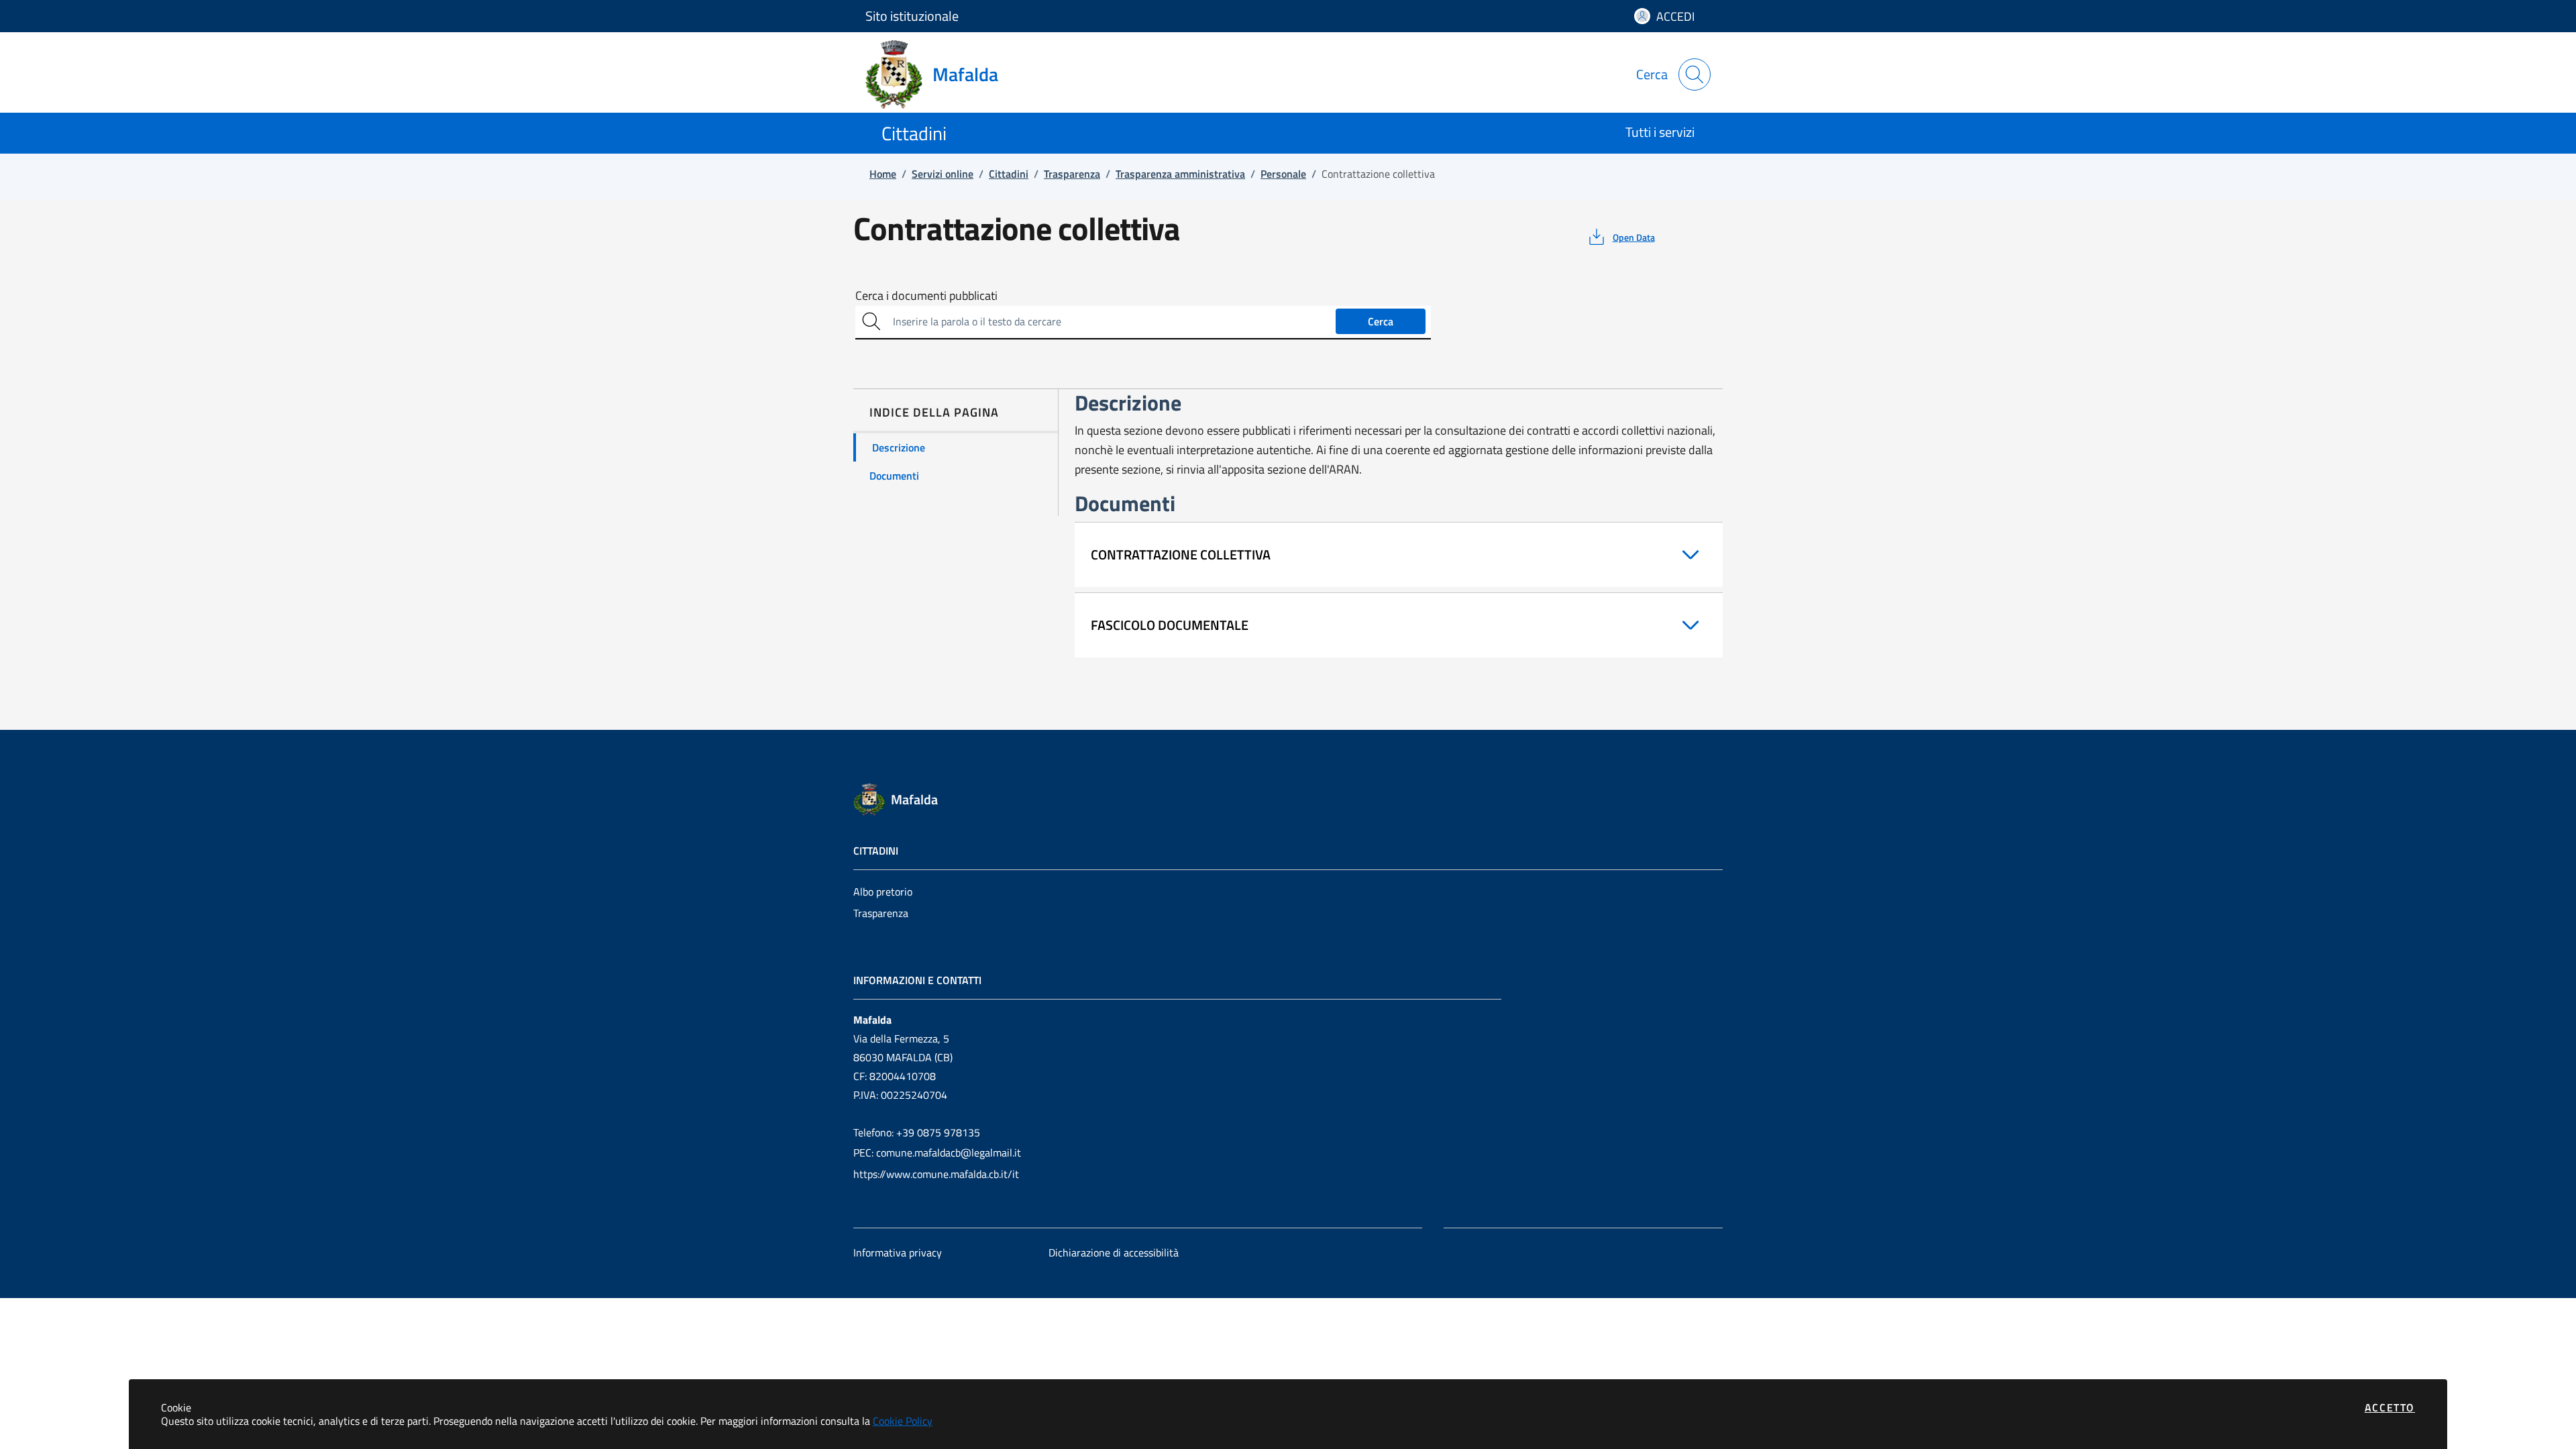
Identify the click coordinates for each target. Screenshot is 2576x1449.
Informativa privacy (898, 1252)
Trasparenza (881, 913)
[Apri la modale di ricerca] (1695, 74)
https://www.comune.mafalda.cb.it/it (936, 1174)
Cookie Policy (903, 1421)
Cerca (1381, 321)
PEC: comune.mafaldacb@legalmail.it (937, 1152)
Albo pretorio (883, 892)
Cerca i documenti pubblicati (926, 296)
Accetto (2390, 1407)
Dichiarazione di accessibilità (1114, 1252)
